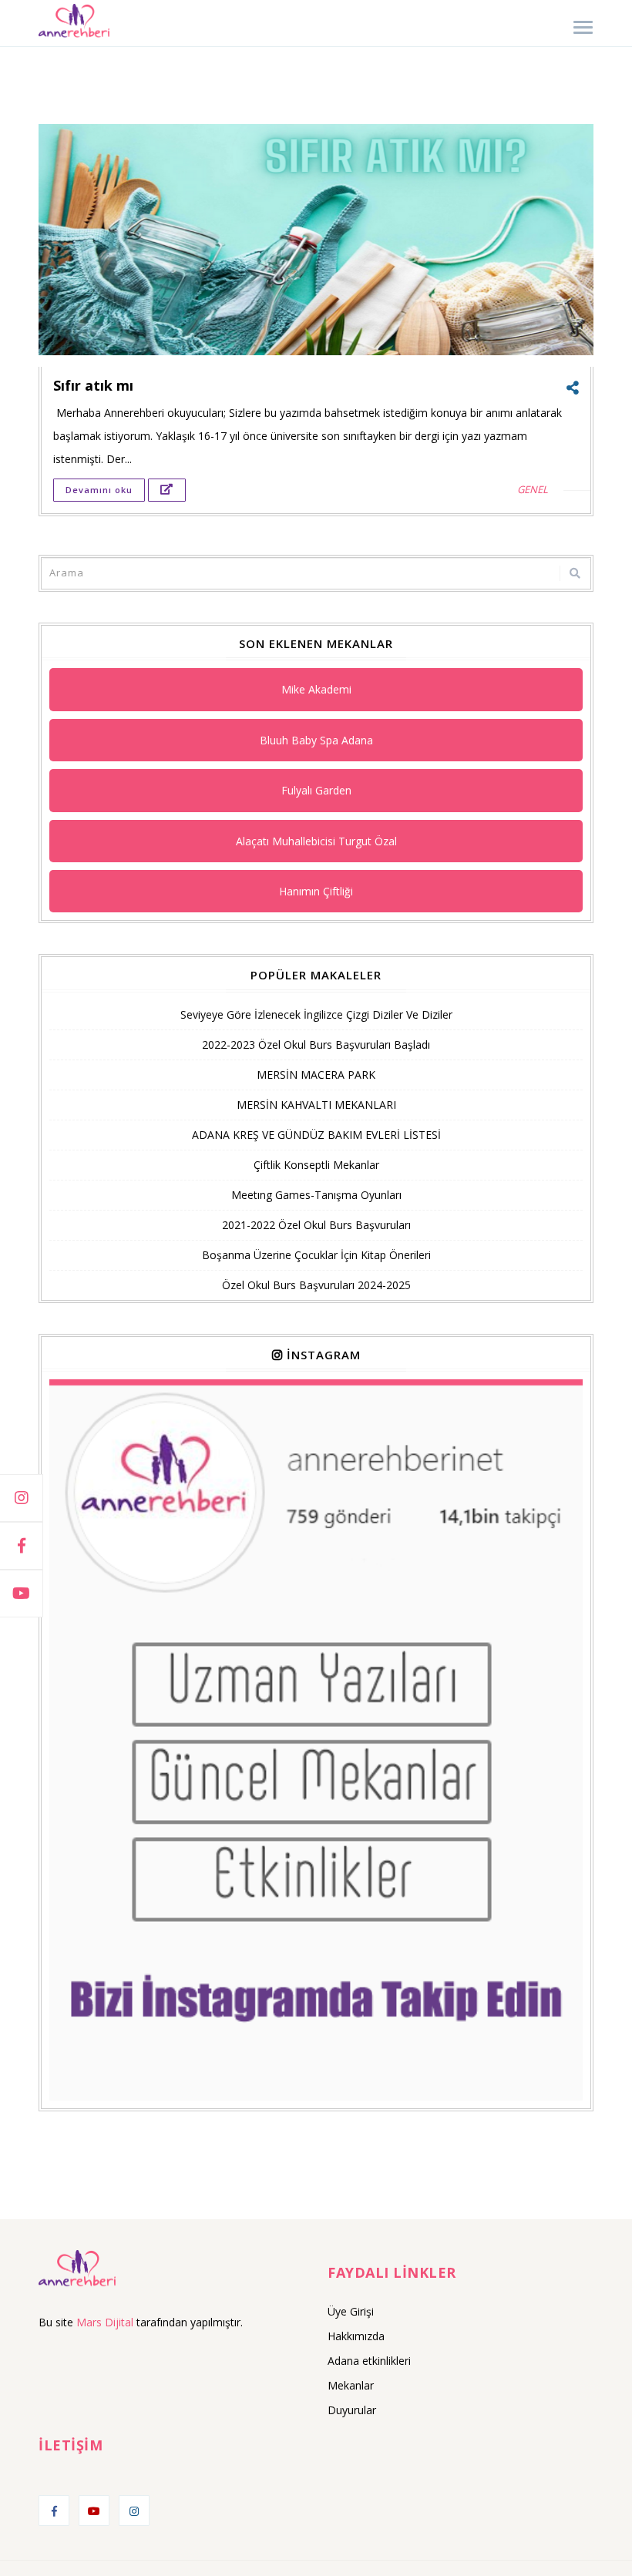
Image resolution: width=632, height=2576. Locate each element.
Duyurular (352, 2410)
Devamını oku (99, 490)
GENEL (533, 489)
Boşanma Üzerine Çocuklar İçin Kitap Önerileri (316, 1255)
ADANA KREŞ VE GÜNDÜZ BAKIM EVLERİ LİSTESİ (316, 1135)
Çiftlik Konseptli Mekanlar (316, 1165)
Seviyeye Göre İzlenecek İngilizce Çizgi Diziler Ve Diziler (316, 1014)
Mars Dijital (105, 2322)
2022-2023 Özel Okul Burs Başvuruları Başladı (316, 1045)
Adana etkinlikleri (369, 2361)
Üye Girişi (351, 2311)
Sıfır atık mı (93, 385)
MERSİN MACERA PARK (316, 1075)
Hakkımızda (356, 2336)
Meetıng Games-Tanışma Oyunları (316, 1195)
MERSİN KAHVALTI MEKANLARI (316, 1105)
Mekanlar (351, 2385)
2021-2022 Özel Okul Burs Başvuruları (316, 1225)
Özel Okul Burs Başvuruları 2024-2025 (316, 1285)
